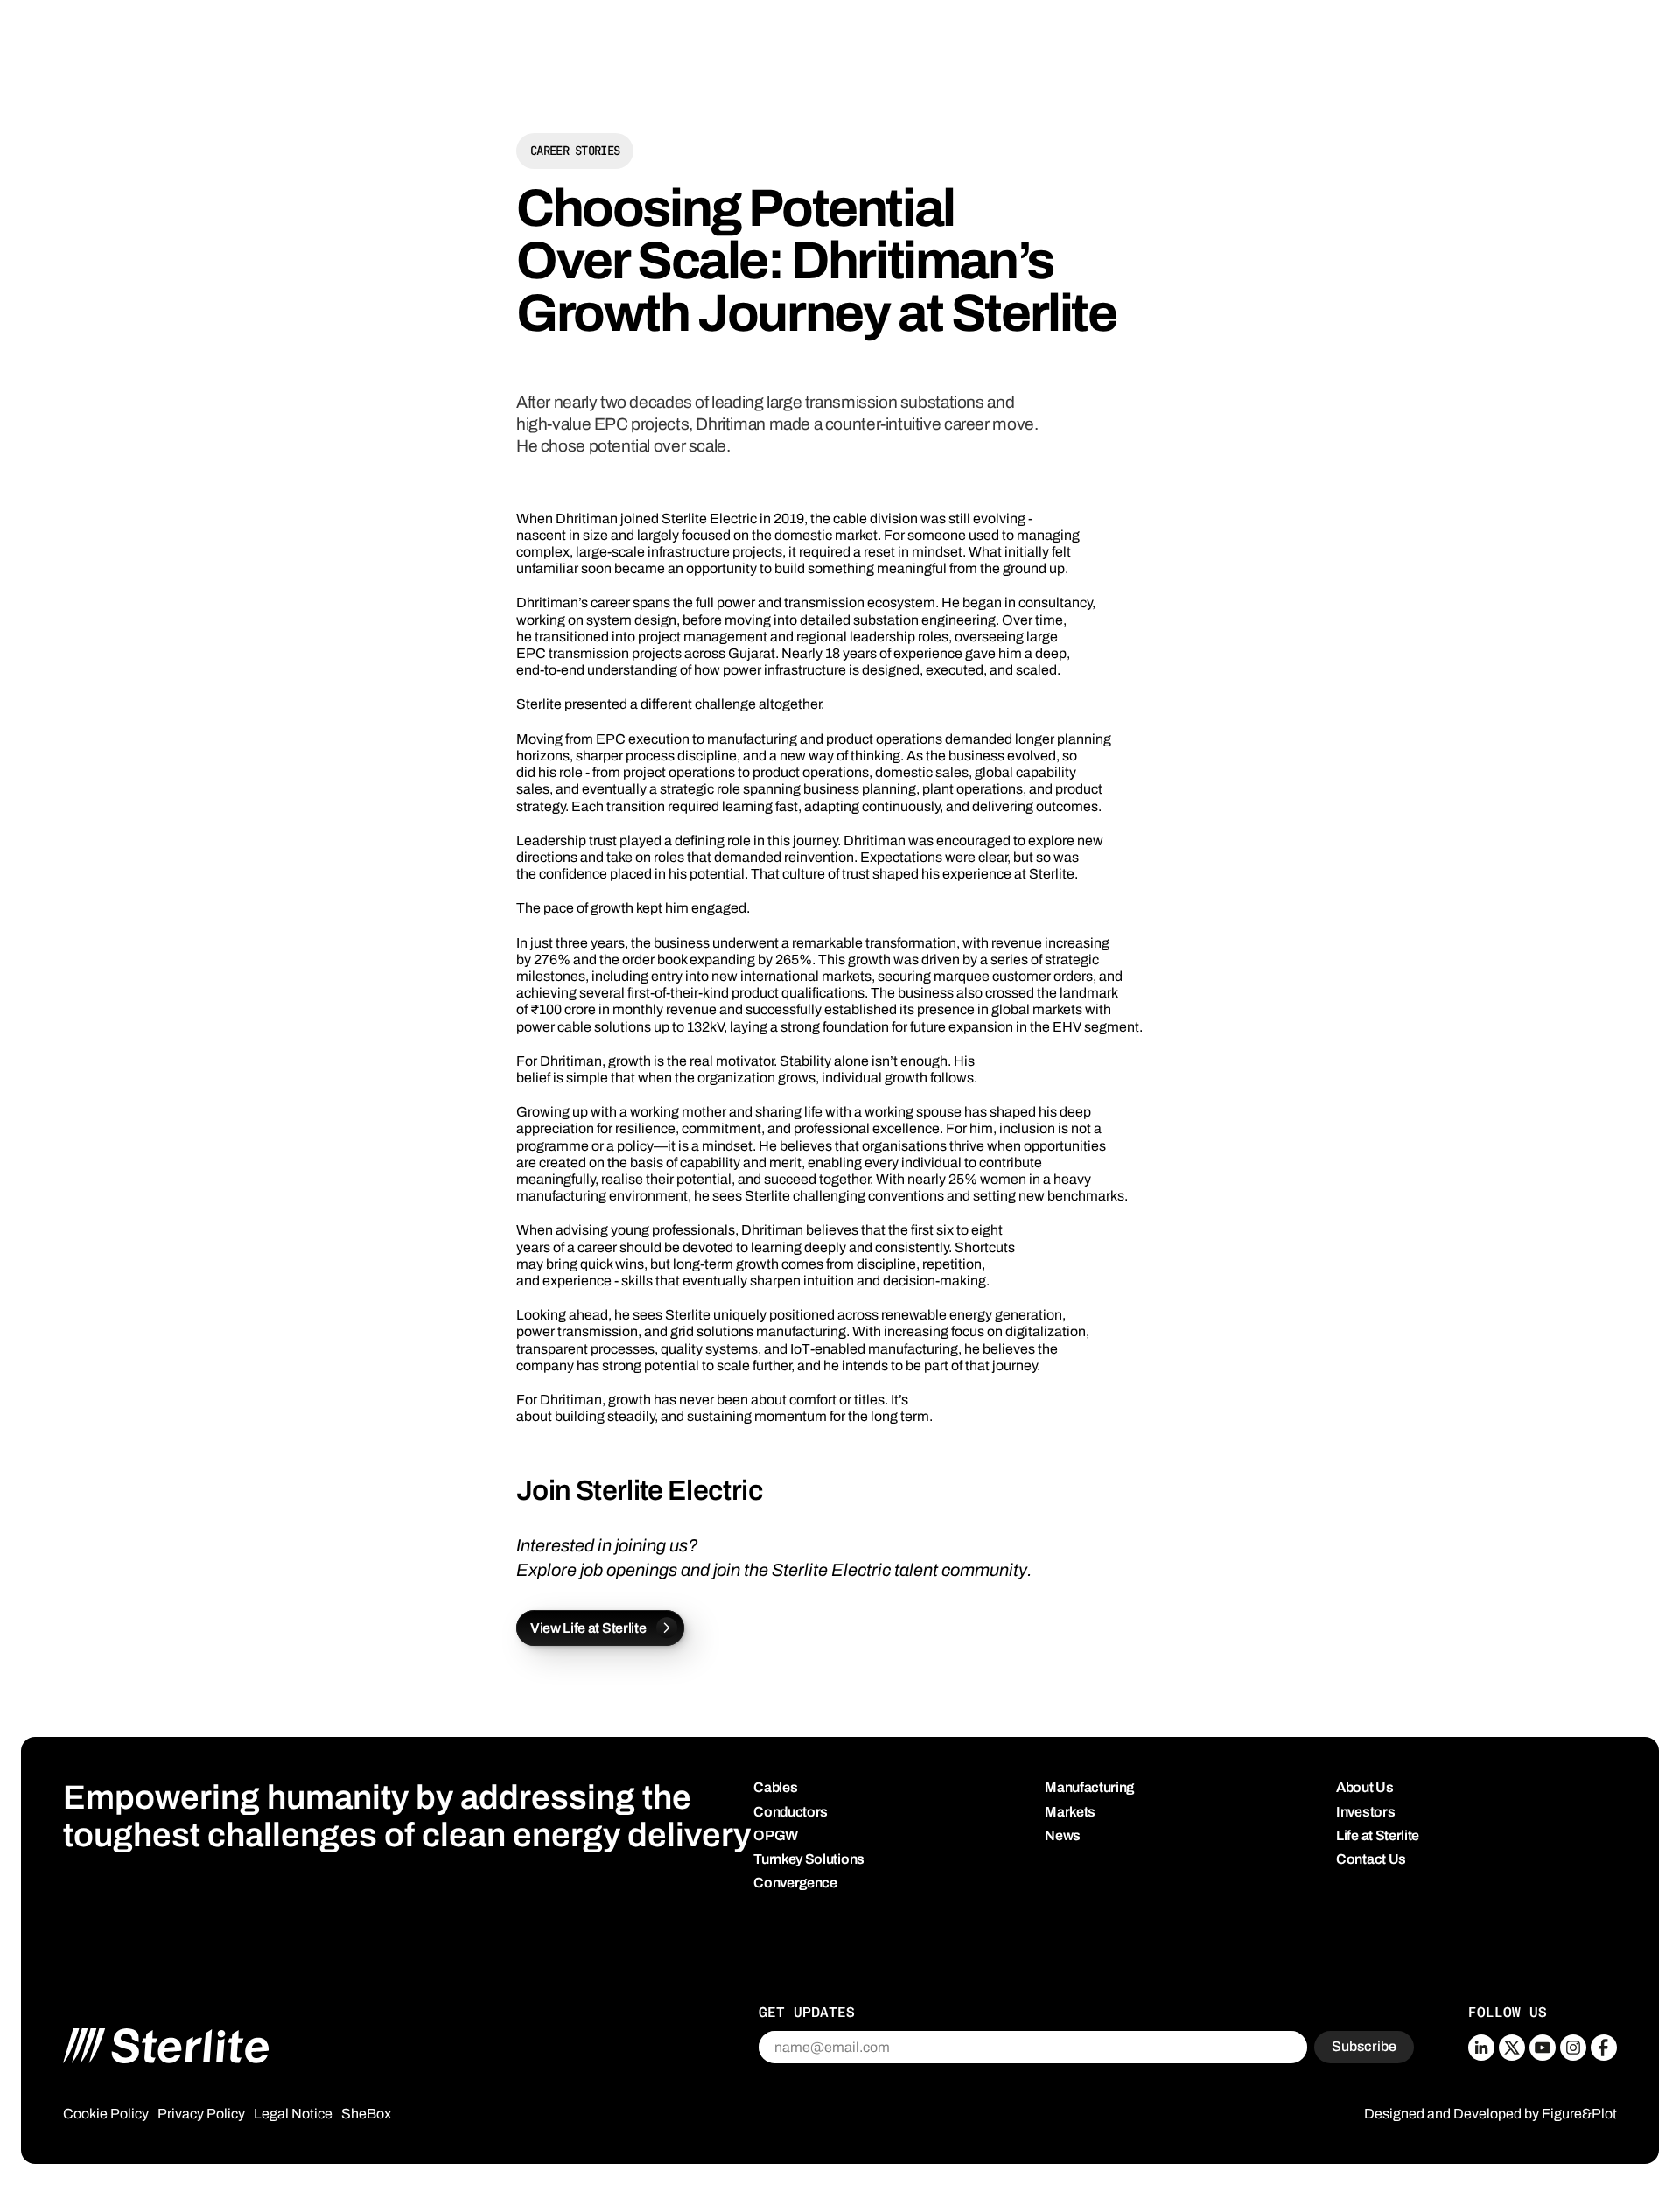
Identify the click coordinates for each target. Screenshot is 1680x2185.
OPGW (776, 1835)
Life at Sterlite (1378, 1835)
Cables (775, 1787)
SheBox (366, 2114)
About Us (1365, 1787)
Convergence (795, 1883)
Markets (1070, 1812)
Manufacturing (1089, 1787)
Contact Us (1371, 1859)
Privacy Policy (201, 2114)
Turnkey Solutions (809, 1859)
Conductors (791, 1812)
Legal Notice (293, 2114)
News (1063, 1835)
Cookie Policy (106, 2114)
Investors (1365, 1812)
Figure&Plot (1579, 2114)
